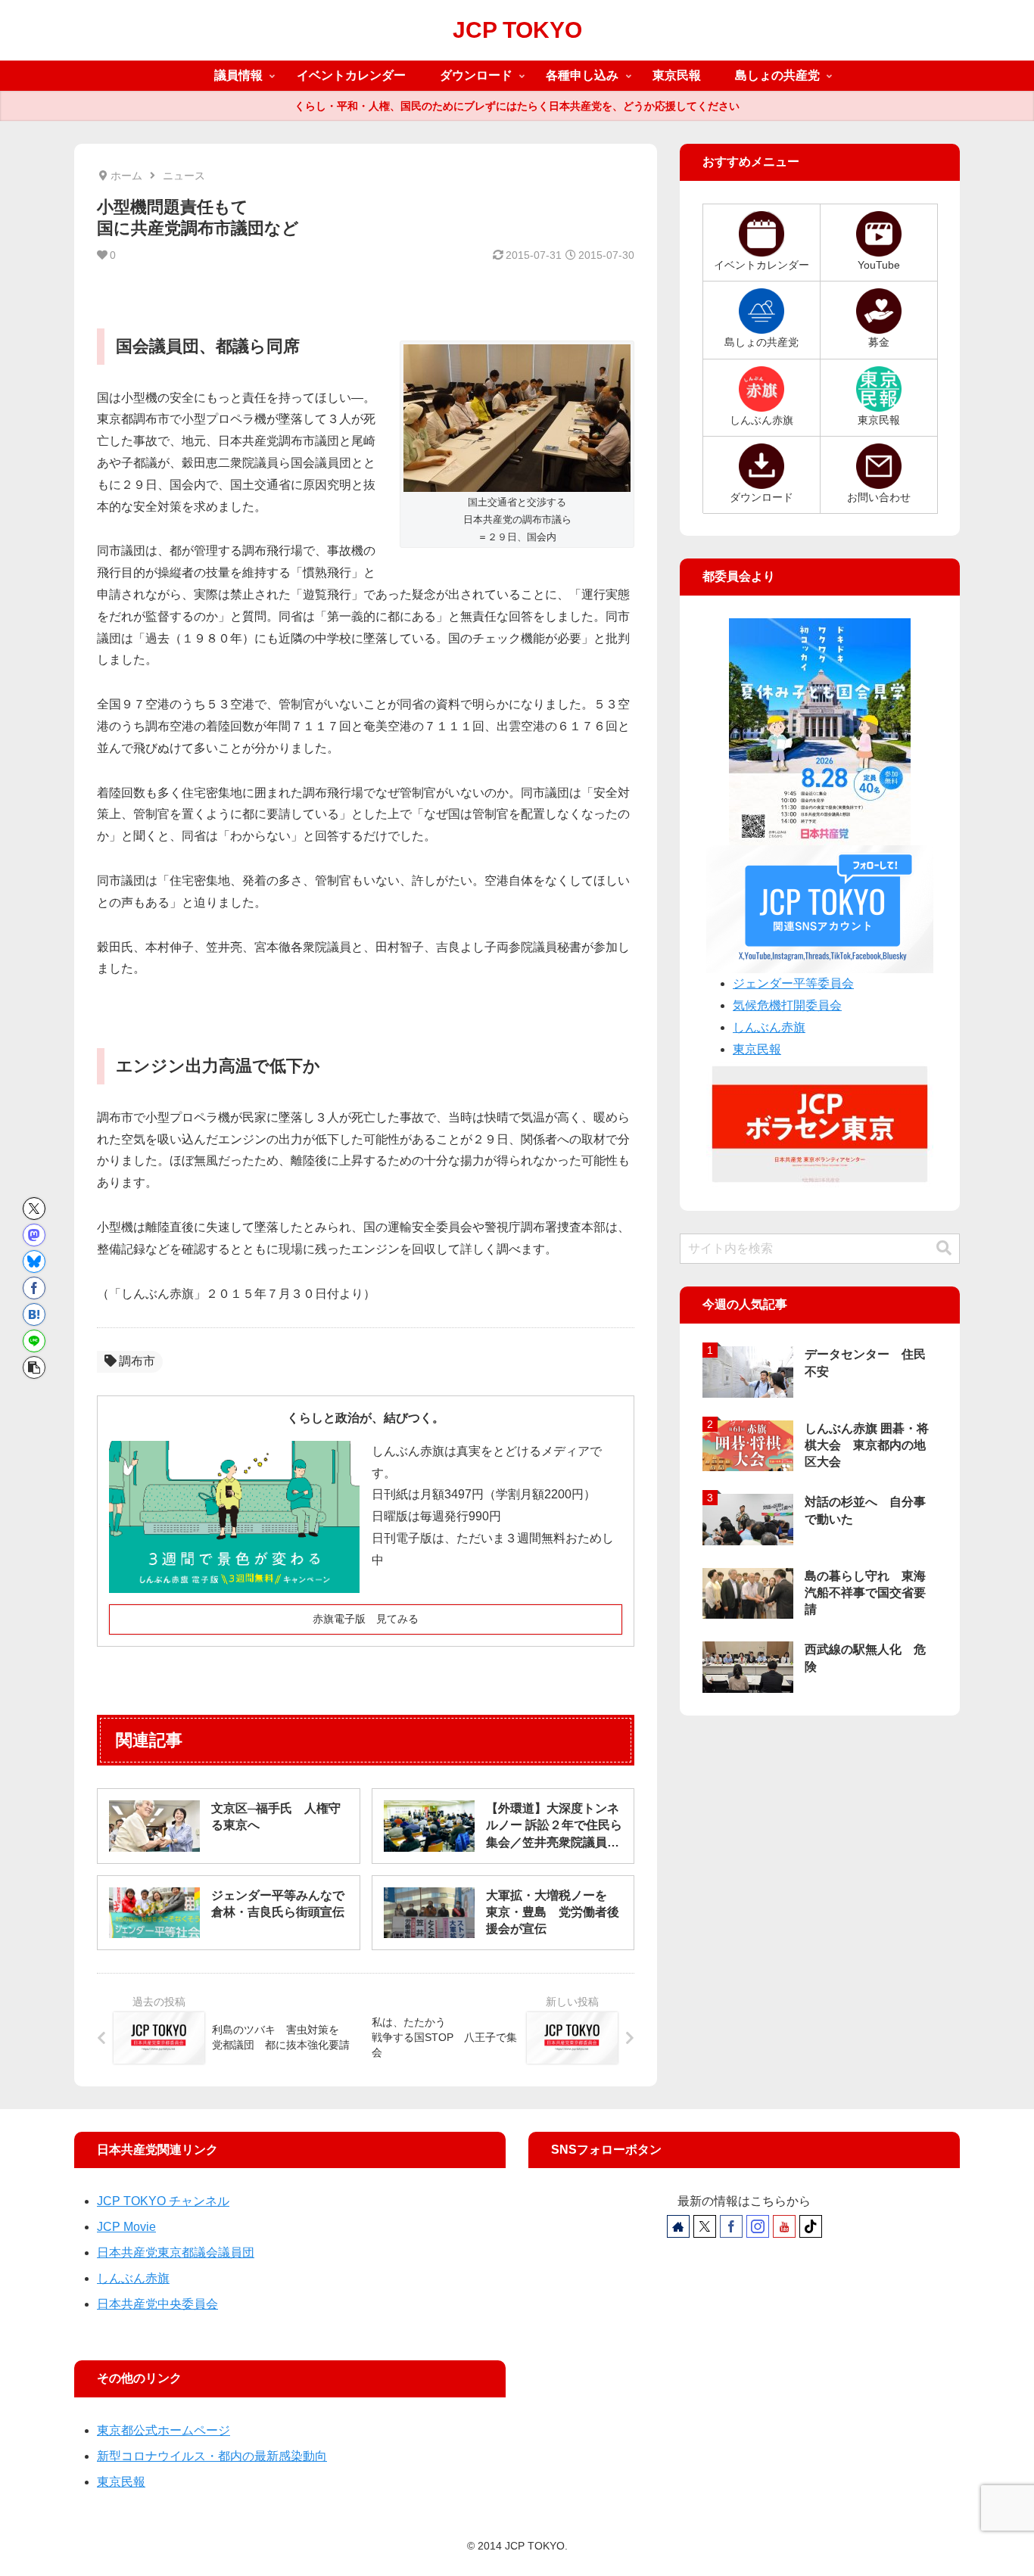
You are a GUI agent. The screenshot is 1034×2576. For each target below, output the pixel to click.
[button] (34, 1367)
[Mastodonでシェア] (34, 1235)
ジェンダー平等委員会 (793, 983)
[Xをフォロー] (705, 2226)
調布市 (137, 1361)
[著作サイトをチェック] (678, 2226)
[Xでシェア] (34, 1209)
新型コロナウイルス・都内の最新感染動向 (212, 2456)
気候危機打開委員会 (787, 1005)
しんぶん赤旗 (769, 1027)
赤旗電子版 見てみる (366, 1619)
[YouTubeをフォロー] (784, 2226)
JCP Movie (126, 2227)
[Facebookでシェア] (34, 1288)
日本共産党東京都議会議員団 (176, 2252)
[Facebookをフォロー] (731, 2226)
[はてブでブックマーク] (34, 1314)
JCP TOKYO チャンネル (163, 2201)
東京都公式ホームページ (164, 2430)
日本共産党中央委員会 (157, 2304)
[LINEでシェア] (34, 1341)
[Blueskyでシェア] (34, 1262)
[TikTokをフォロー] (811, 2226)
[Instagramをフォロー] (758, 2226)
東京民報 (757, 1049)
